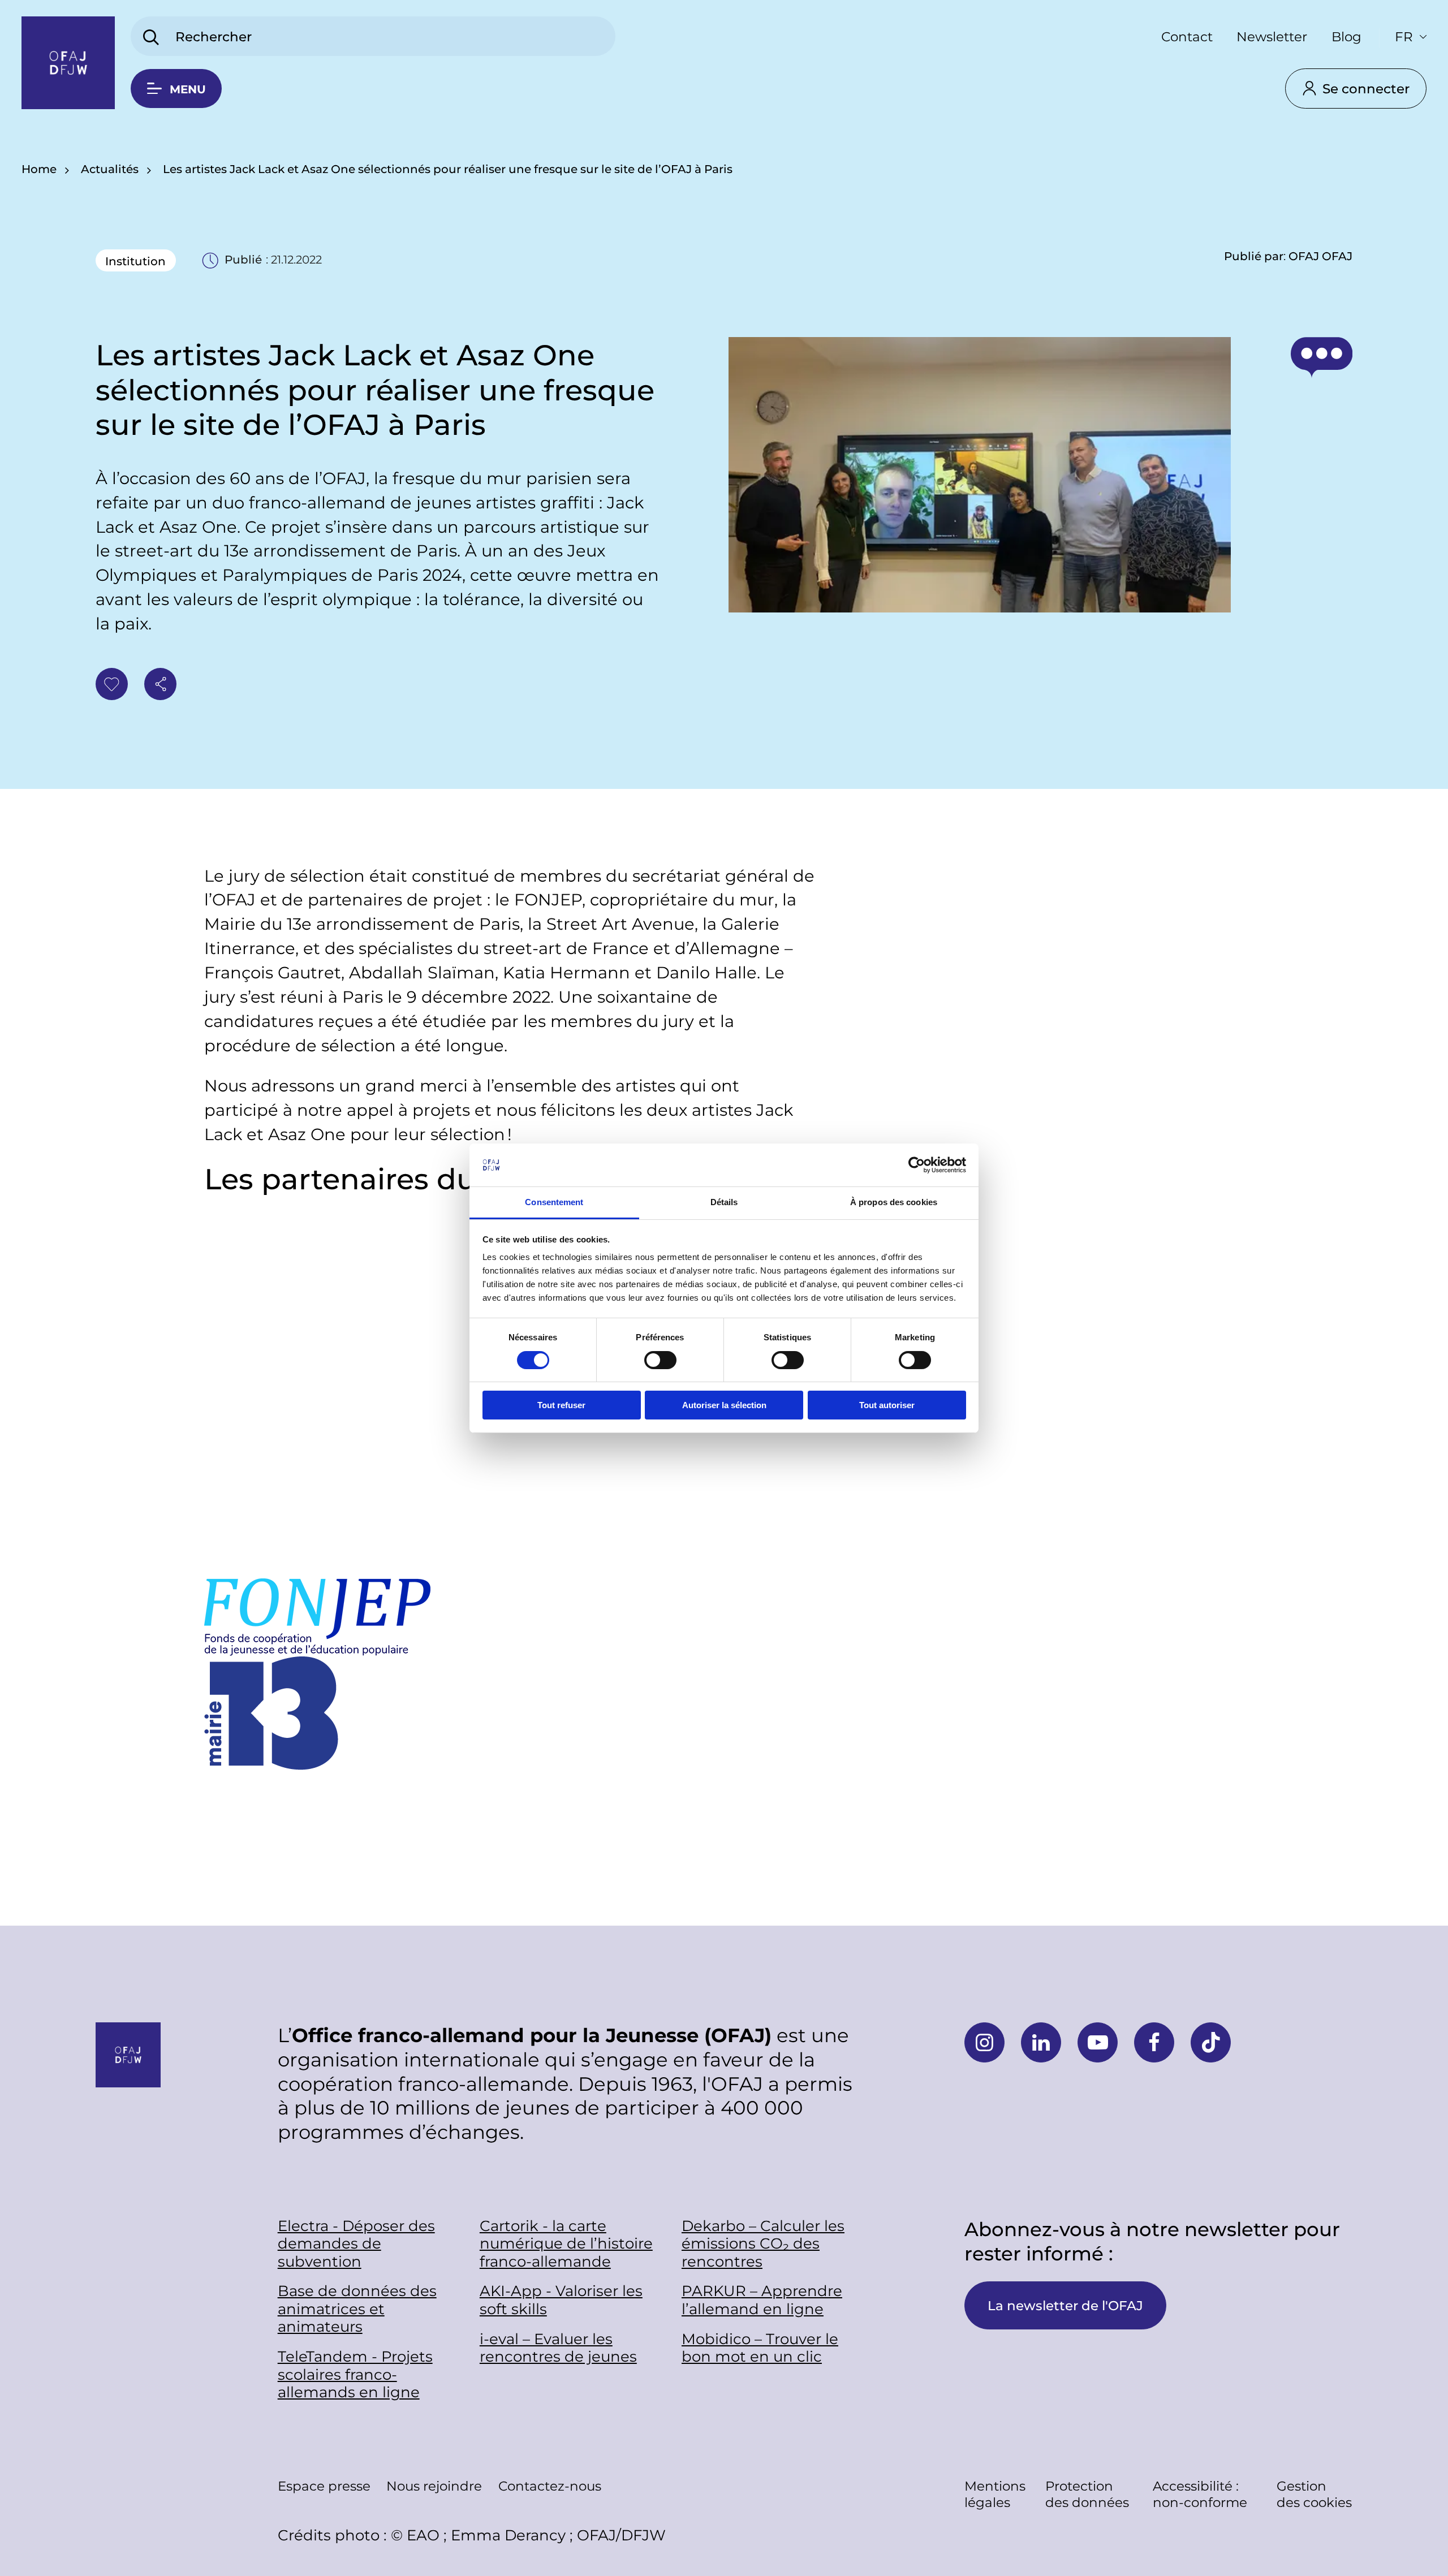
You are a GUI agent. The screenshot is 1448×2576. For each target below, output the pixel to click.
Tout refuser (561, 1405)
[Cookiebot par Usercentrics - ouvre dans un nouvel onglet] (917, 1165)
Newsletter (1272, 36)
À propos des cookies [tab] (894, 1202)
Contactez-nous (550, 2486)
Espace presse (324, 2486)
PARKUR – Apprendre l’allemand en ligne (762, 2300)
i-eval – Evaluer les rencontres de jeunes (558, 2348)
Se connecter (1366, 88)
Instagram (984, 2042)
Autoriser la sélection (724, 1405)
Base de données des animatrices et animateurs (357, 2309)
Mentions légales (995, 2494)
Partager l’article (160, 684)
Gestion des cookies (1314, 2494)
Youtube (1098, 2042)
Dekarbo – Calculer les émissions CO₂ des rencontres (763, 2243)
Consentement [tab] (554, 1202)
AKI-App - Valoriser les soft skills (561, 2300)
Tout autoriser (887, 1405)
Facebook (1154, 2042)
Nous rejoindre (434, 2486)
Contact (1187, 36)
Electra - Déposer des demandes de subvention (356, 2243)
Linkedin (1041, 2042)
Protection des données (1087, 2494)
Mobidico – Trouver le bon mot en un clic (760, 2348)
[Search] (151, 38)
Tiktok (1211, 2042)
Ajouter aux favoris (112, 684)
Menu (188, 89)
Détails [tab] (724, 1202)
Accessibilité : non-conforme (1200, 2494)
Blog (1346, 36)
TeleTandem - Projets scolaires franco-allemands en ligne (355, 2374)
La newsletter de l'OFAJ (1065, 2305)
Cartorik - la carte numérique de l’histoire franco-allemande (566, 2243)
